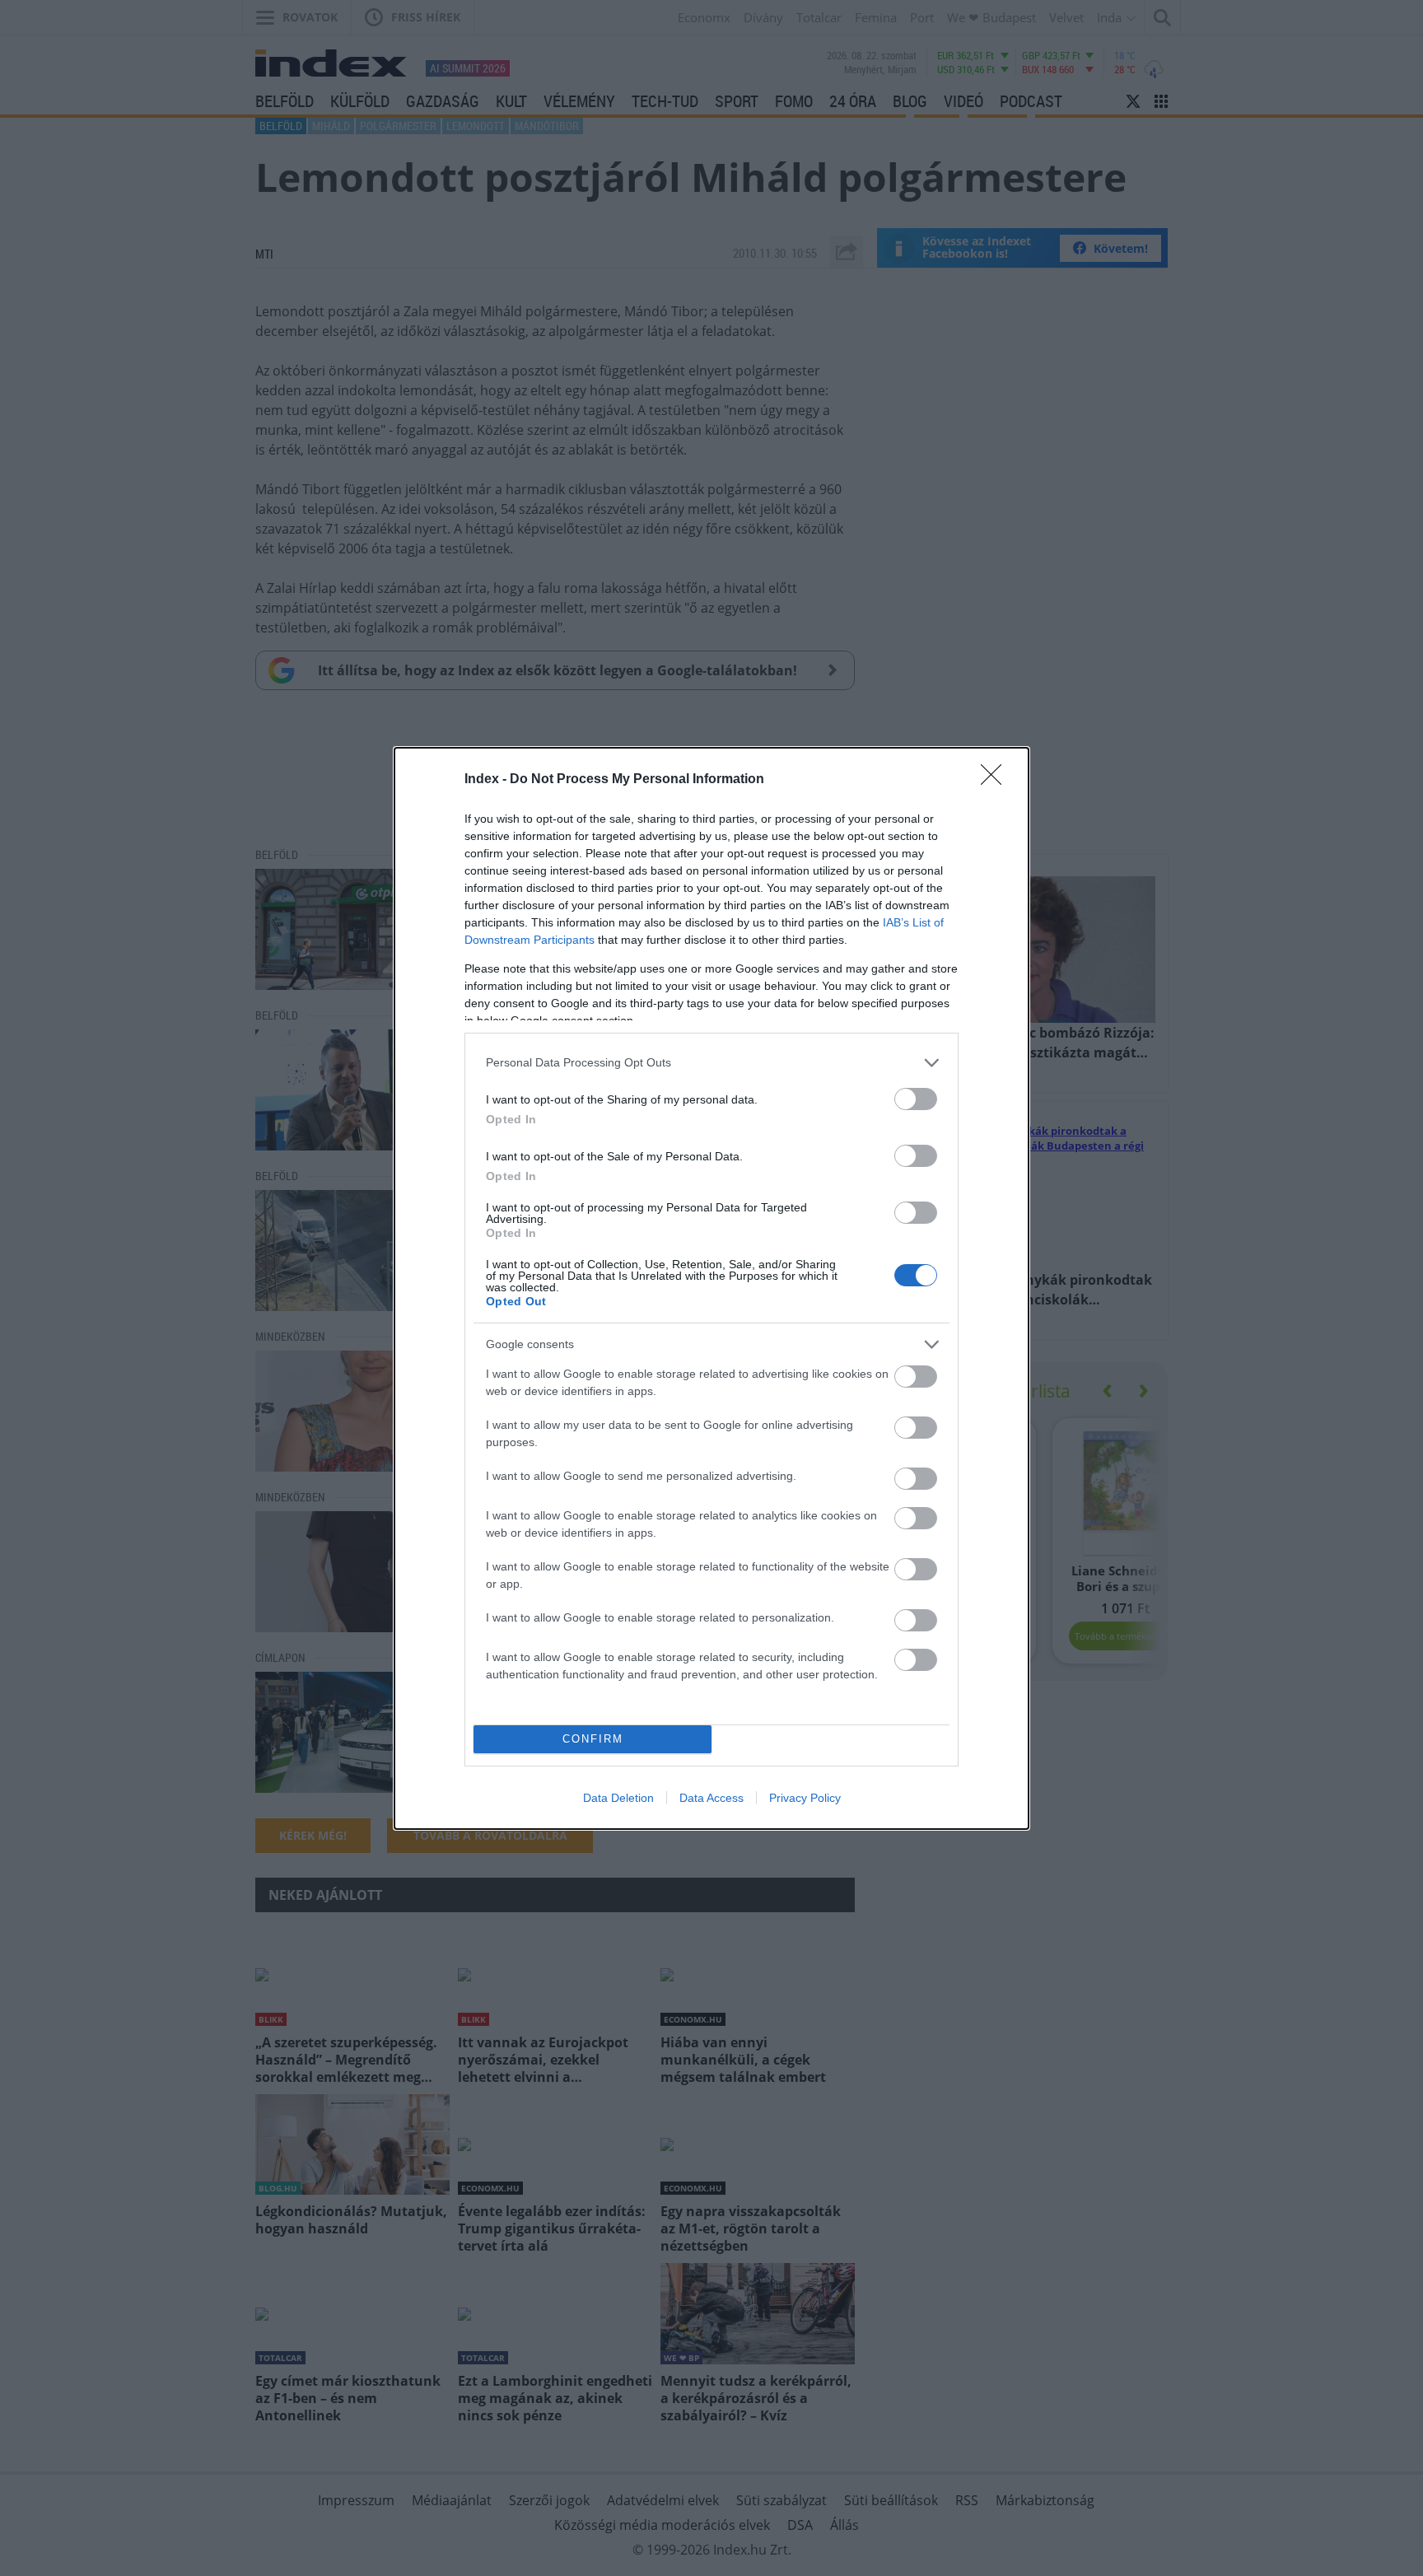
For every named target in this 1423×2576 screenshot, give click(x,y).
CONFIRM (593, 1739)
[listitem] (711, 1063)
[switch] (916, 1099)
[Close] (996, 780)
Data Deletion (618, 1798)
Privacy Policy (805, 1798)
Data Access (711, 1798)
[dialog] (711, 1288)
